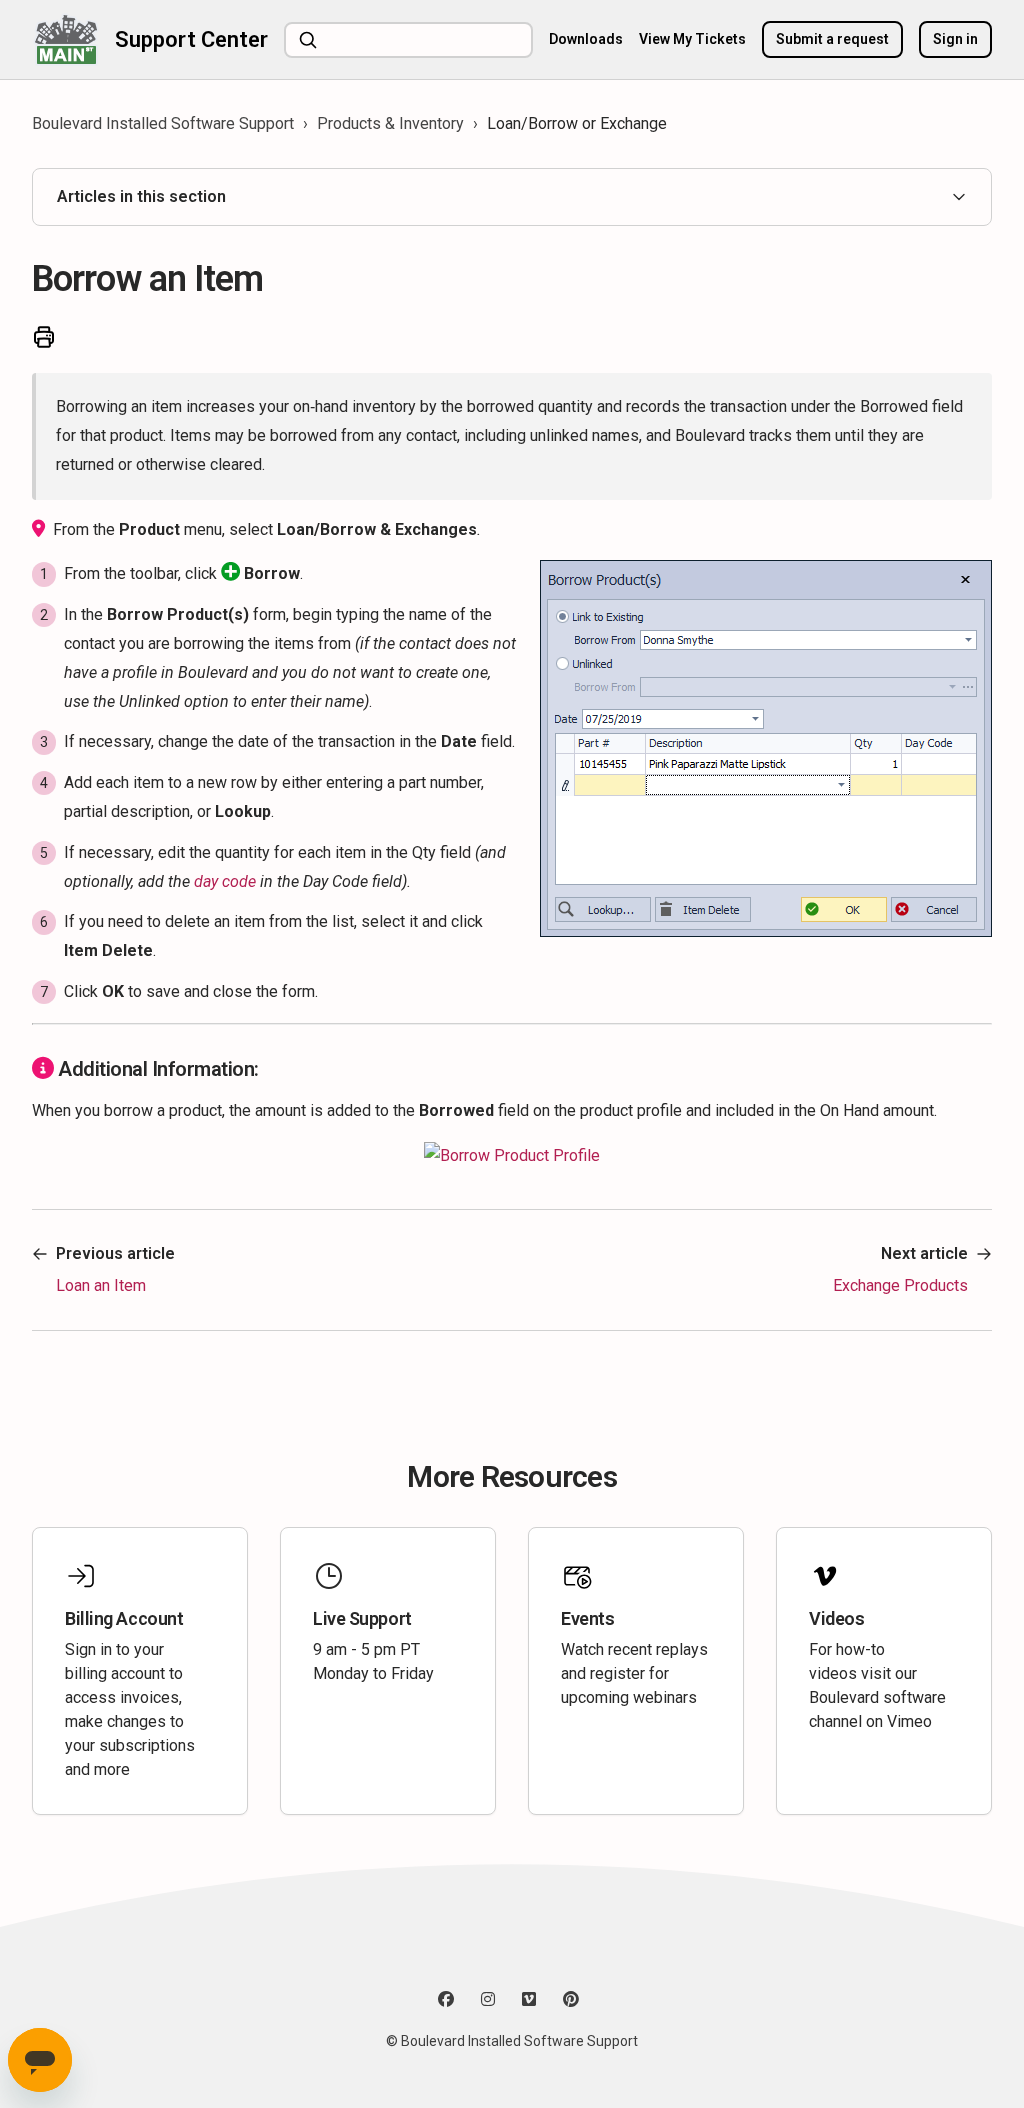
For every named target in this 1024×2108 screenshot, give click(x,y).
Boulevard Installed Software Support (163, 123)
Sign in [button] (955, 39)
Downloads (586, 39)
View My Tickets (692, 39)
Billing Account (124, 1618)
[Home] (65, 39)
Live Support (362, 1618)
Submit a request (832, 39)
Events (587, 1618)
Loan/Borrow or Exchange (577, 123)
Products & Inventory (390, 123)
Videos (836, 1618)
